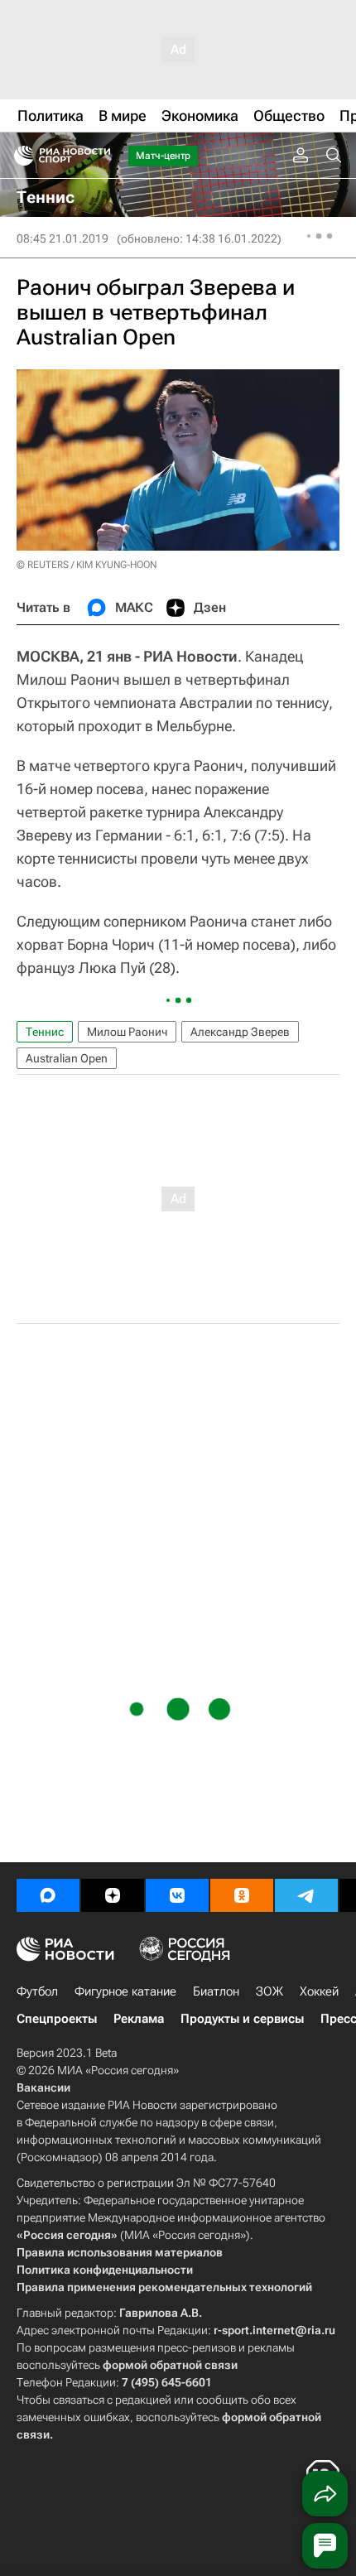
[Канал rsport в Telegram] (306, 1895)
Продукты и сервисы (242, 2019)
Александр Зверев (240, 1032)
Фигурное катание (125, 1991)
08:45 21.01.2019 (63, 238)
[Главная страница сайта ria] (19, 156)
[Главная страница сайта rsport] (99, 156)
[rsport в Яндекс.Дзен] (113, 1895)
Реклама (139, 2019)
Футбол (37, 1991)
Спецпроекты (57, 2019)
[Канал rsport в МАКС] (48, 1895)
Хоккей (319, 1991)
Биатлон (216, 1991)
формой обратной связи (170, 2365)
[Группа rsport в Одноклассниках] (242, 1895)
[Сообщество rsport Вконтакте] (177, 1895)
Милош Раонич (127, 1032)
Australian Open (67, 1058)
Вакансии (43, 2087)
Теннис (45, 1032)
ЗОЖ (269, 1991)
